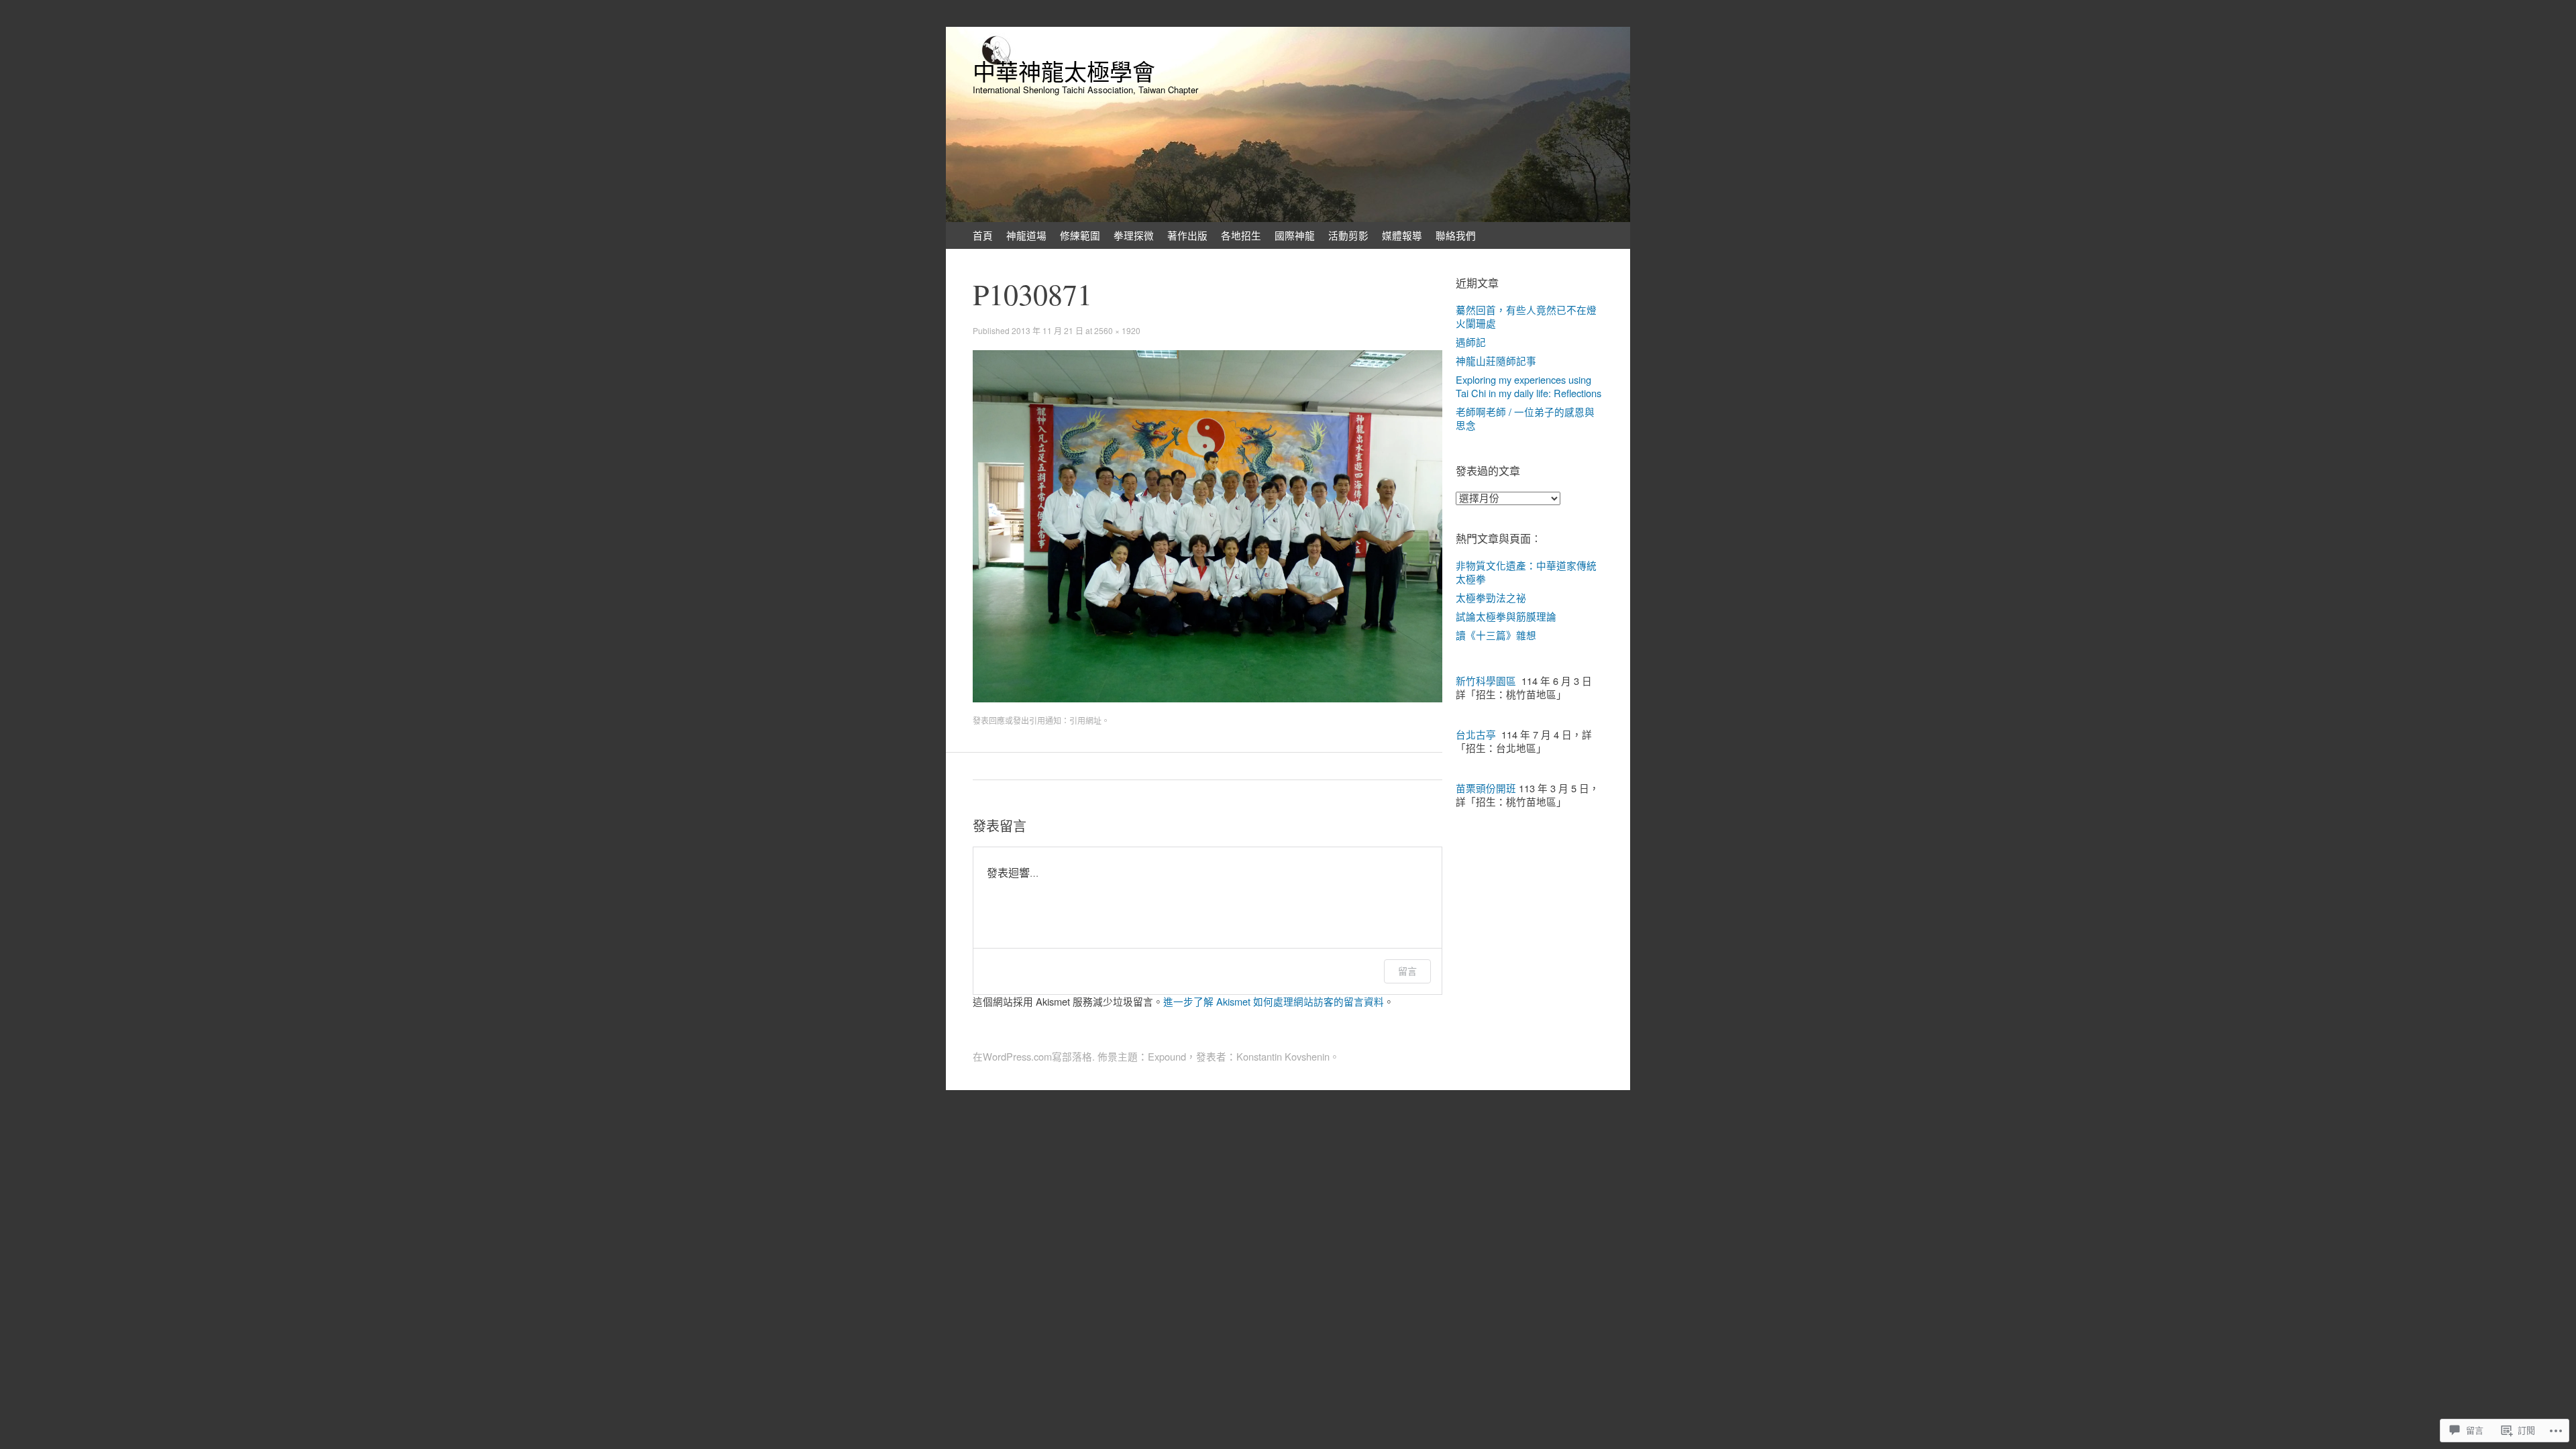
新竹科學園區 (1486, 681)
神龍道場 (1026, 235)
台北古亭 (1476, 734)
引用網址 (1085, 720)
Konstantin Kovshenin (1283, 1056)
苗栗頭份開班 (1486, 788)
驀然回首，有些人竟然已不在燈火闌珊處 (1526, 316)
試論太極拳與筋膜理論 (1506, 616)
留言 (1407, 971)
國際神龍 (1295, 235)
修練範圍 (1080, 235)
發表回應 (989, 720)
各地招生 (1241, 235)
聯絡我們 (1456, 235)
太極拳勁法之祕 (1491, 597)
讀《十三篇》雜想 (1496, 635)
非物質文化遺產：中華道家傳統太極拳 (1526, 572)
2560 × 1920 (1117, 330)
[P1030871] (1207, 698)
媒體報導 (1402, 235)
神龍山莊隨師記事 (1496, 361)
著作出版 (1187, 235)
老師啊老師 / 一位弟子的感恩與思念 (1525, 418)
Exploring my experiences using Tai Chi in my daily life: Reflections (1528, 386)
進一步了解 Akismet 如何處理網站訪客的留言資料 (1274, 1001)
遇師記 (1471, 342)
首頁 (983, 235)
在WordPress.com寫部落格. (1034, 1056)
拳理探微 (1134, 235)
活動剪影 (1348, 235)
